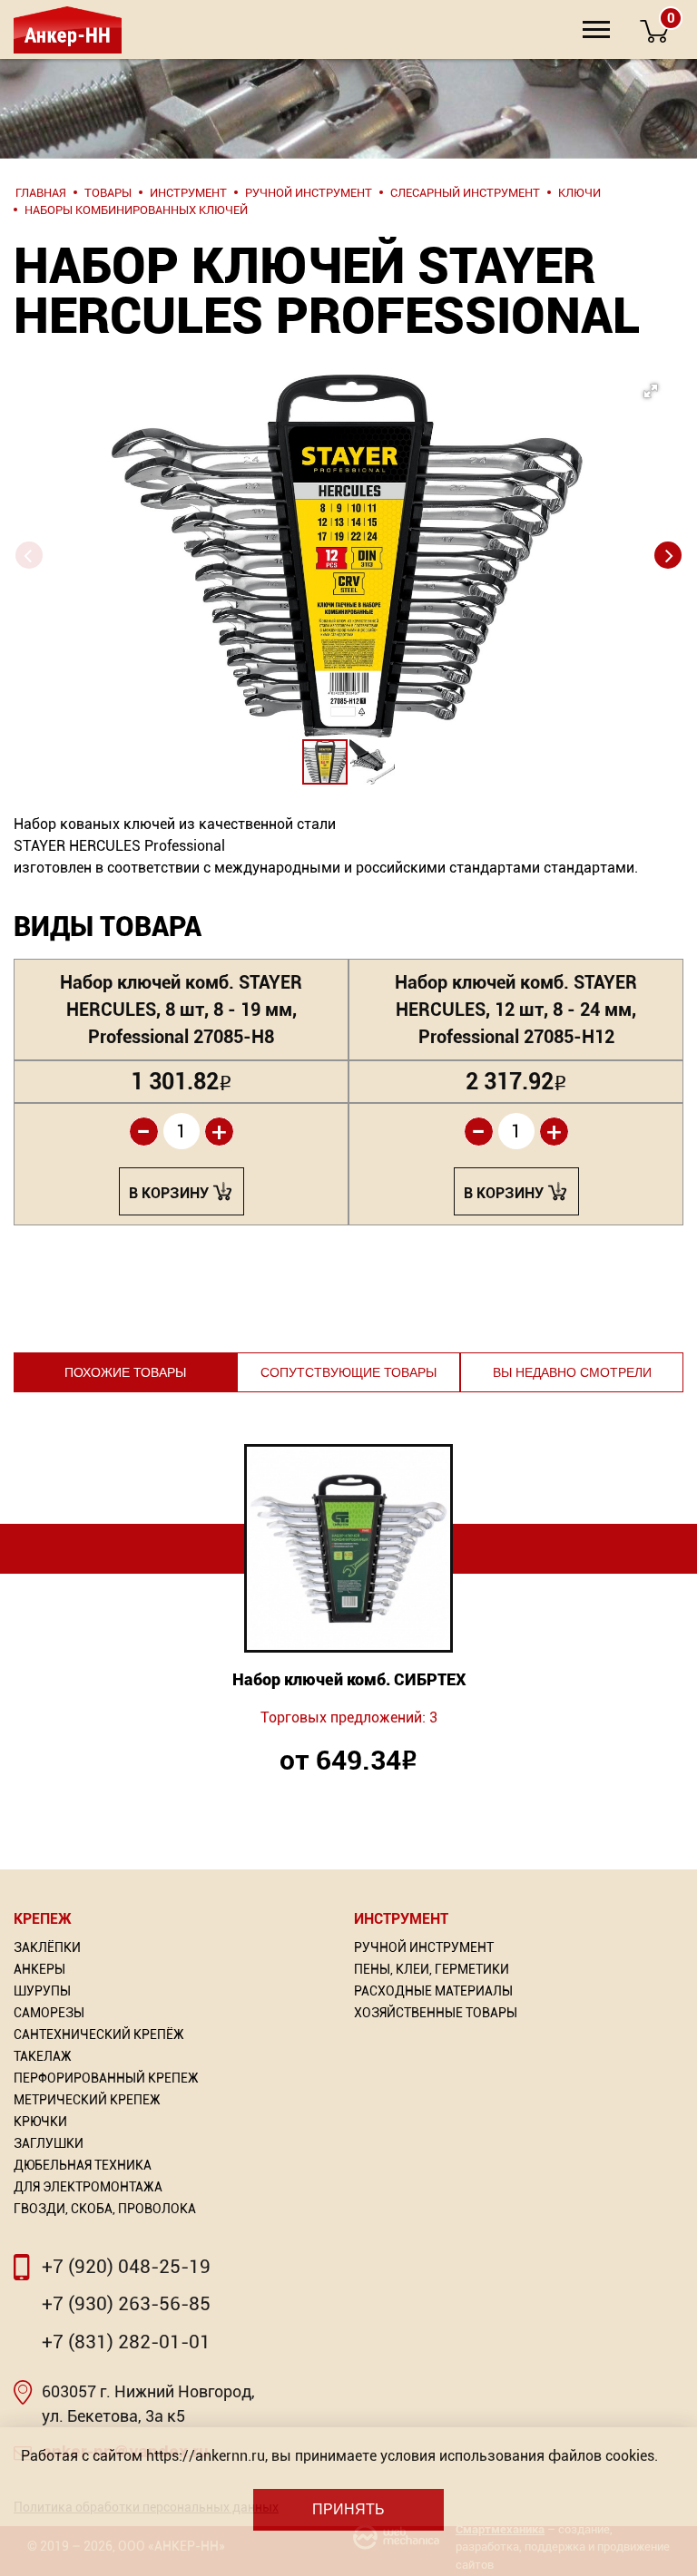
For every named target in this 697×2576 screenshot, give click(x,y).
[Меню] (596, 29)
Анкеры (39, 1969)
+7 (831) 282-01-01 (126, 2342)
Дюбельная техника (83, 2165)
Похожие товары (125, 1372)
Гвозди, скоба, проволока (105, 2209)
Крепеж (43, 1919)
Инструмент (401, 1919)
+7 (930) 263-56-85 (126, 2304)
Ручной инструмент (424, 1947)
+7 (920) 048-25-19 (126, 2267)
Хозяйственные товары (436, 2013)
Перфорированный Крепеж (106, 2078)
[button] (379, 503)
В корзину (169, 1193)
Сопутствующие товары (348, 1372)
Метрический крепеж (87, 2100)
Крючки (40, 2122)
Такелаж (43, 2056)
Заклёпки (47, 1947)
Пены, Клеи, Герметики (432, 1969)
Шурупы (42, 1991)
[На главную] (66, 29)
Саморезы (49, 2013)
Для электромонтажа (88, 2187)
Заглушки (49, 2143)
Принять (348, 2509)
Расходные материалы (433, 1991)
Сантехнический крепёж (99, 2034)
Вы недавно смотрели (572, 1372)
